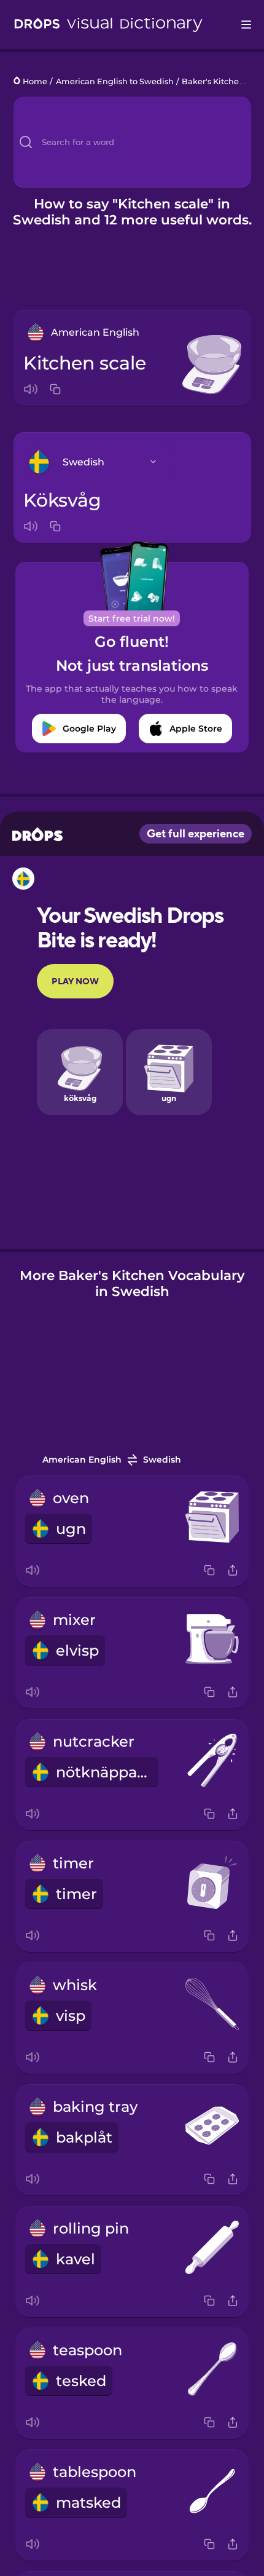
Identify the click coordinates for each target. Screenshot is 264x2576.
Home (35, 81)
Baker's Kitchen (213, 81)
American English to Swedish (115, 81)
